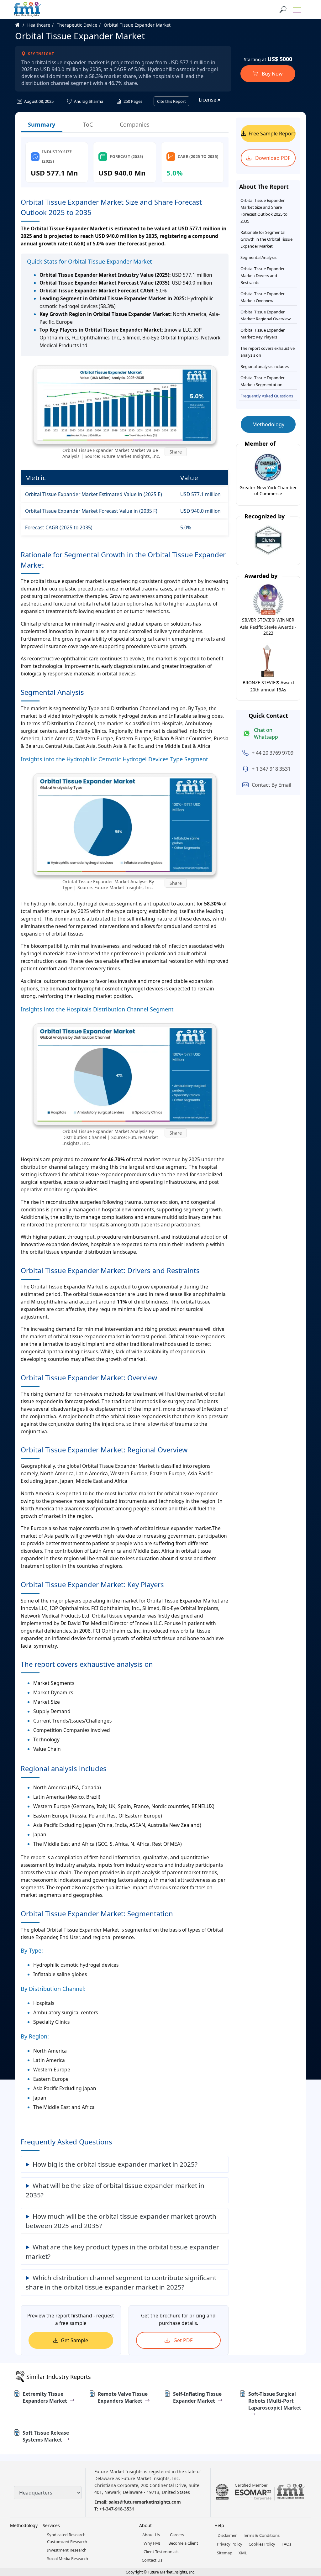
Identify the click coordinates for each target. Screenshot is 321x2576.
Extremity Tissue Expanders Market (45, 2397)
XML (243, 2553)
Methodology (268, 424)
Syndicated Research (66, 2535)
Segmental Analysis (258, 257)
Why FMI (152, 2543)
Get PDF (182, 2340)
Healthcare (39, 25)
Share (176, 452)
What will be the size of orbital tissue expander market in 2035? (115, 2190)
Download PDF (272, 158)
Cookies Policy (262, 2544)
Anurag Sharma (88, 101)
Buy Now (272, 74)
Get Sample (74, 2340)
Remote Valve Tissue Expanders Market (123, 2397)
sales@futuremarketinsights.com (145, 2502)
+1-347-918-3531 (117, 2509)
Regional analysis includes (265, 366)
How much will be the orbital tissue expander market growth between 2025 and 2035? (121, 2221)
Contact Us (152, 2560)
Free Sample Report (272, 134)
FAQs (286, 2544)
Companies (135, 124)
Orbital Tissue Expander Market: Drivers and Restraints (263, 275)
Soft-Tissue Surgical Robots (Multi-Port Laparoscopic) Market (275, 2401)
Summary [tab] (42, 124)
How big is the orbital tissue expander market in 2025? (115, 2164)
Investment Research (67, 2550)
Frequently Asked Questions (267, 396)
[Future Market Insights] (27, 9)
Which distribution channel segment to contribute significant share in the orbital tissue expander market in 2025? (121, 2282)
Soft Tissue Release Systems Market (46, 2436)
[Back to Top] (305, 2523)
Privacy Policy (230, 2544)
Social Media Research (68, 2558)
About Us (151, 2535)
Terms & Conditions (261, 2535)
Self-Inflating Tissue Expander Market (197, 2397)
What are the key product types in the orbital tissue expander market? (122, 2252)
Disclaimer (227, 2535)
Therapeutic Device (77, 25)
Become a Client (183, 2543)
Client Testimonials (161, 2552)
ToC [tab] (88, 124)
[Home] (21, 25)
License (208, 100)
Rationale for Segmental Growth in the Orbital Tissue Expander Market (266, 239)
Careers (177, 2535)
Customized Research (67, 2542)
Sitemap (225, 2553)
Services (51, 2525)
